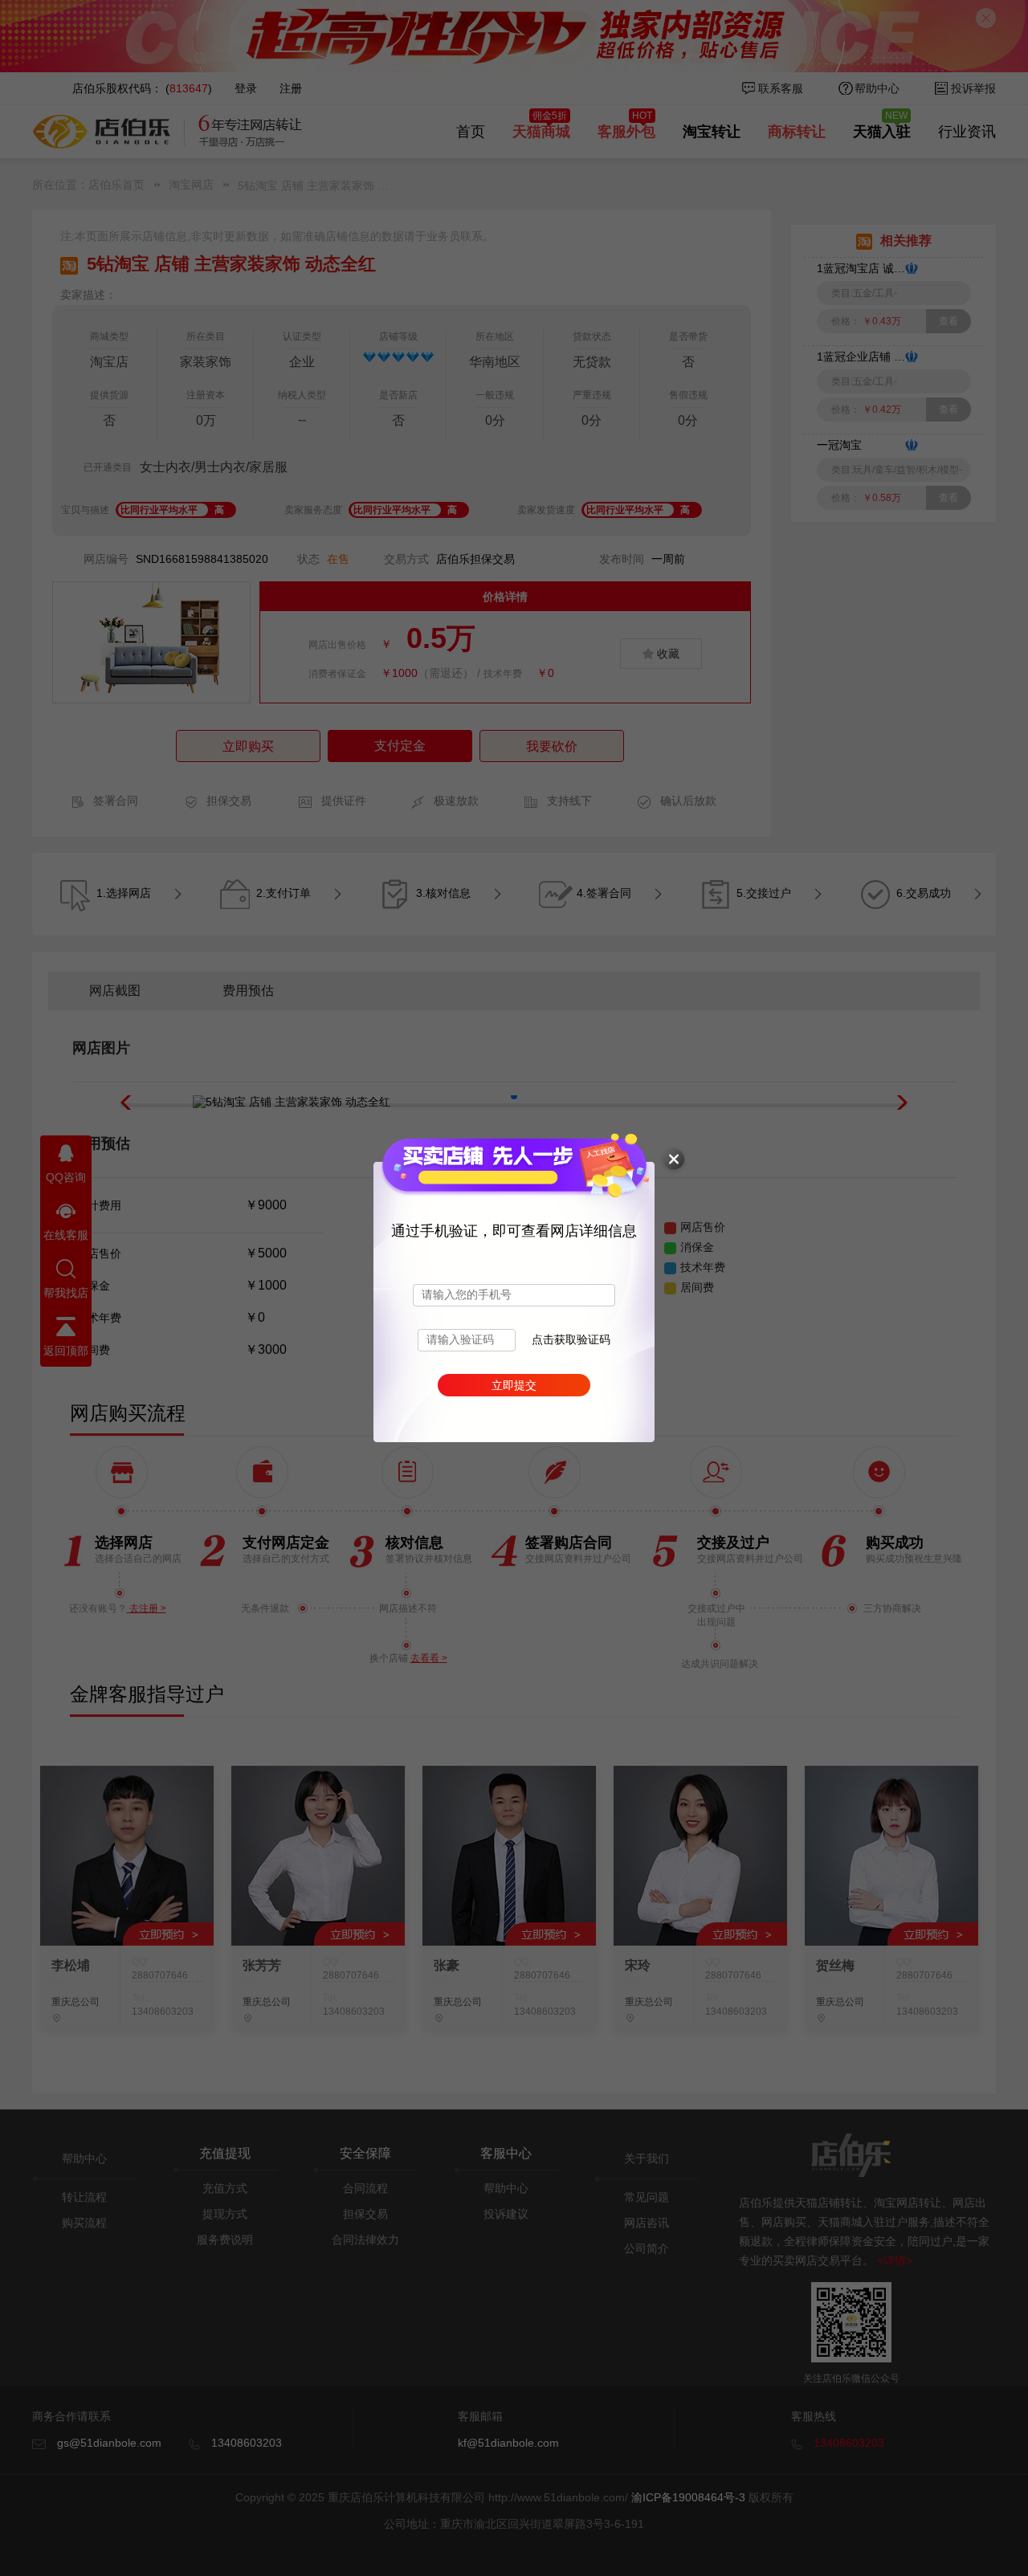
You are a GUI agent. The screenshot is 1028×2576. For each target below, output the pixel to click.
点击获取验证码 (571, 1340)
